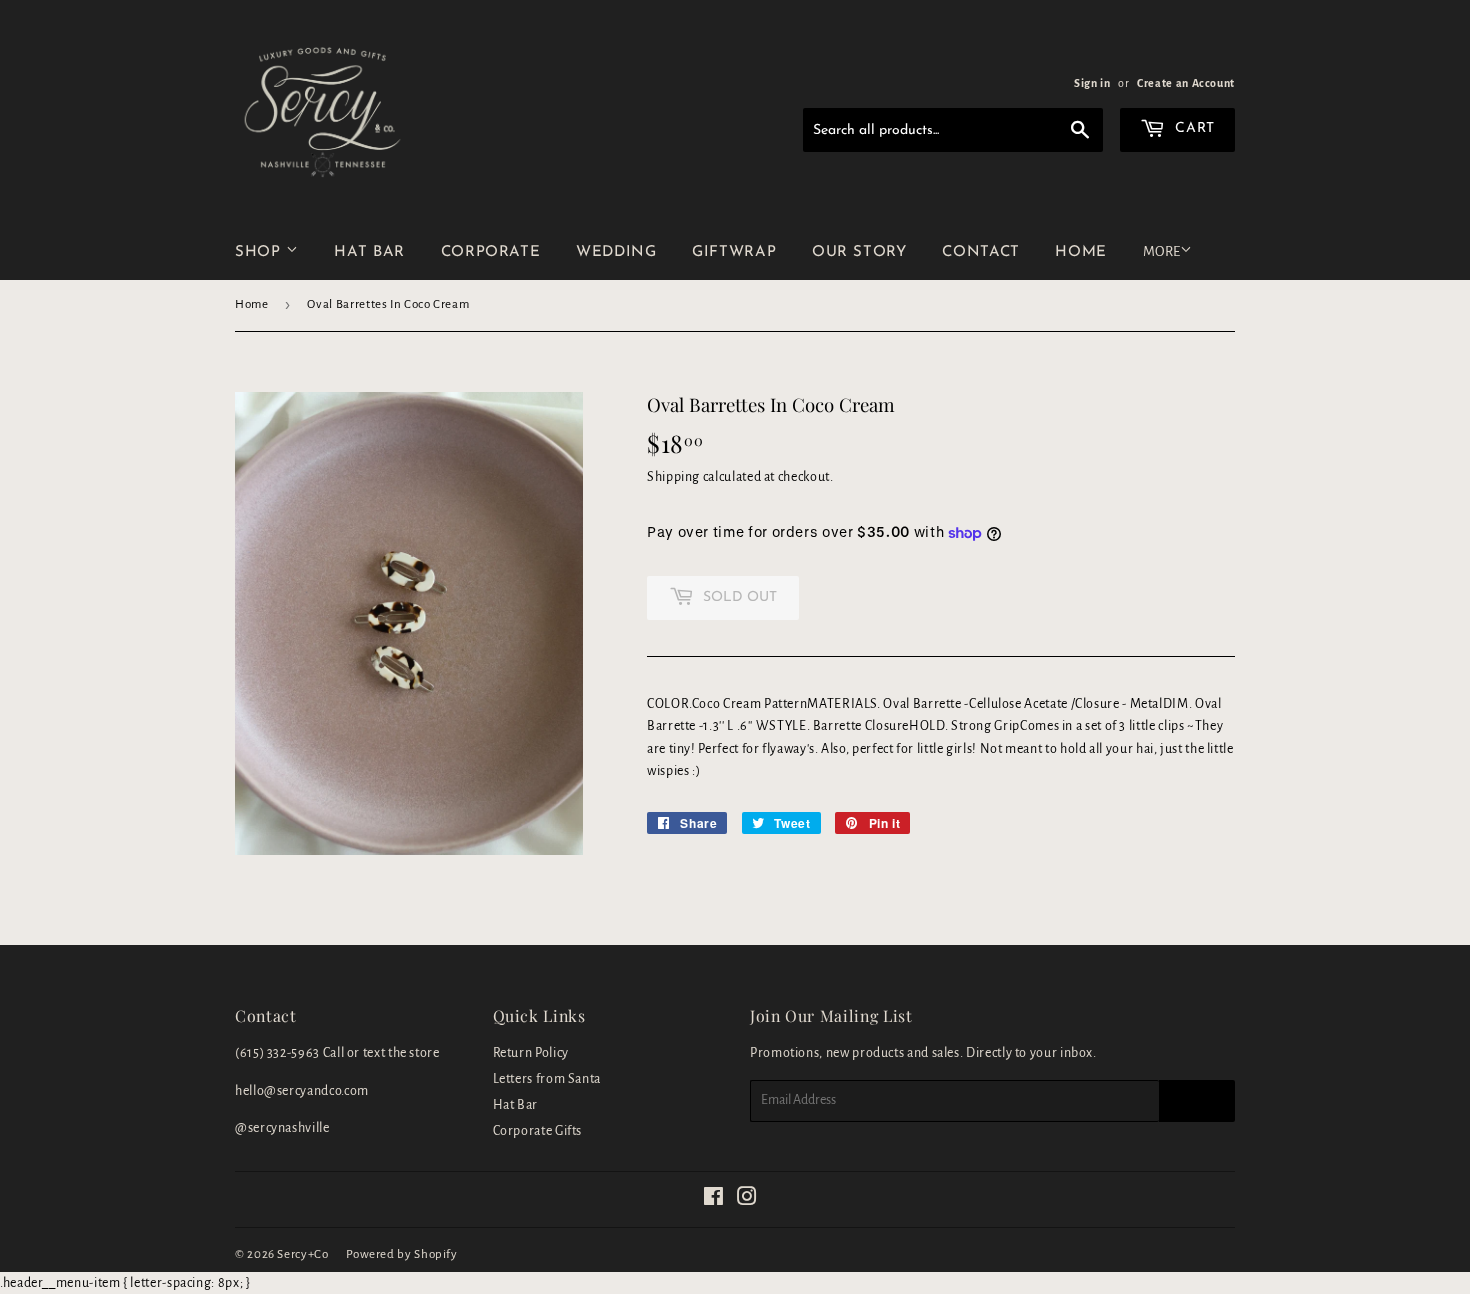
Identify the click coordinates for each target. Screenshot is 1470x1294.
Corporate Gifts (538, 1131)
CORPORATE (491, 252)
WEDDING (616, 252)
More (1161, 251)
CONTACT (980, 252)
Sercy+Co (302, 1254)
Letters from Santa (547, 1079)
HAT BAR (369, 252)
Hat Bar (515, 1105)
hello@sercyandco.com (302, 1091)
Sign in (1092, 83)
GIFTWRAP (734, 252)
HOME (1081, 252)
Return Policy (531, 1053)
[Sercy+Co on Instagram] (747, 1200)
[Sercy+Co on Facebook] (714, 1200)
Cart (1193, 128)
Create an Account (1186, 83)
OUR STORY (859, 252)
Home (252, 304)
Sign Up (1197, 1101)
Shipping (673, 477)
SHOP (260, 252)
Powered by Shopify (402, 1254)
